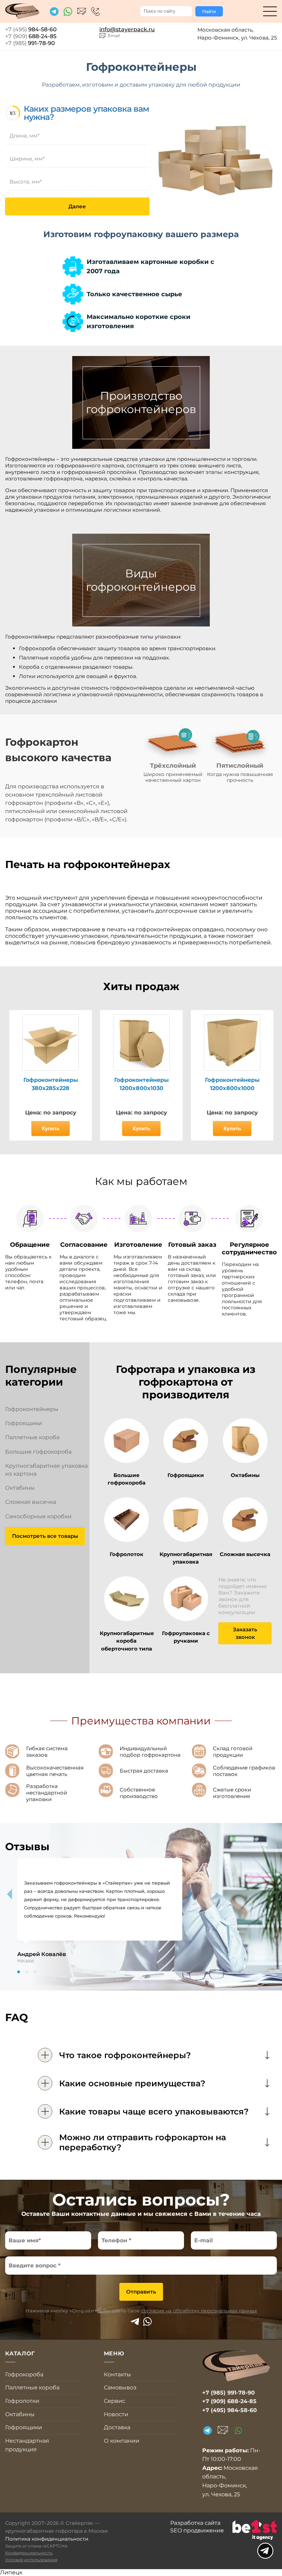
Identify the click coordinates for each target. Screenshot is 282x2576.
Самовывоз (120, 2388)
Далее (77, 206)
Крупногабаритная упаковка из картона (46, 1470)
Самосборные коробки (38, 1516)
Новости (116, 2414)
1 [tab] (19, 1972)
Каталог (270, 11)
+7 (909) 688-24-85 (229, 2401)
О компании (122, 2441)
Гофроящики (24, 1423)
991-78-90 (30, 43)
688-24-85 (31, 36)
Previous (9, 1894)
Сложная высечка (31, 1502)
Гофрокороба (24, 2374)
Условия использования (31, 2560)
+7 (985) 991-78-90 (229, 2393)
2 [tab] (27, 1972)
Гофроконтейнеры (32, 1409)
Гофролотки (22, 2401)
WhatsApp (147, 2322)
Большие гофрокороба (38, 1452)
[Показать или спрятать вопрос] (45, 2055)
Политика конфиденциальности (47, 2539)
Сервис (115, 2401)
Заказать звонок (245, 1633)
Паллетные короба (32, 1437)
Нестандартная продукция (27, 2445)
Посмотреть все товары (45, 1536)
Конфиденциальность (29, 2553)
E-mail (223, 2430)
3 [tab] (35, 1972)
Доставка (117, 2427)
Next (190, 1894)
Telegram (135, 2322)
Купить (51, 1128)
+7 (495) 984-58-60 (95, 12)
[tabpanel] (100, 1911)
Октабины (20, 1488)
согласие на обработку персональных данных (199, 2311)
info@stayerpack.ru (82, 12)
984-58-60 (31, 29)
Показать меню (265, 2551)
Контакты (117, 2374)
